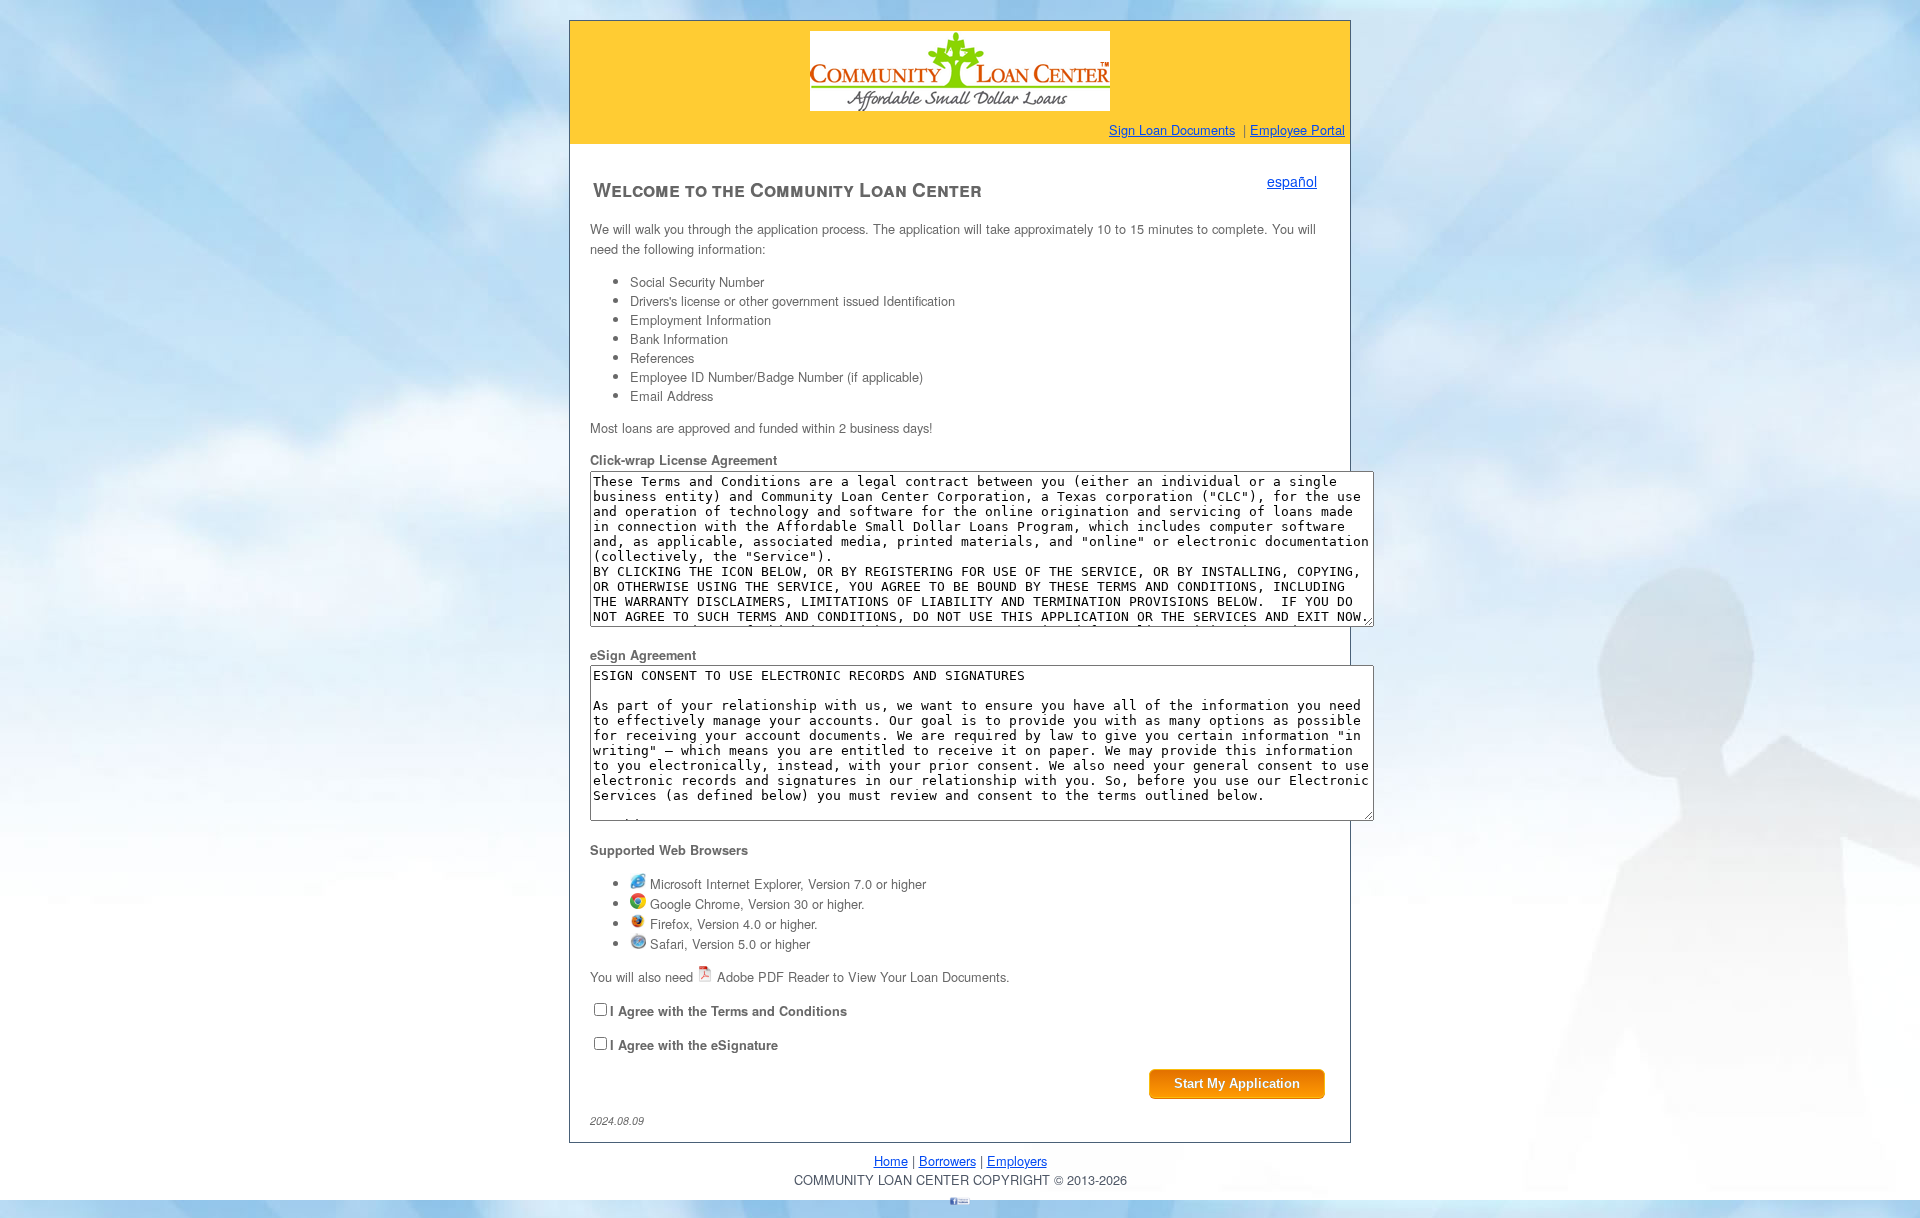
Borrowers (947, 1160)
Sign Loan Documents (1172, 129)
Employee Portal (1297, 129)
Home (891, 1160)
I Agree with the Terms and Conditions (728, 1011)
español (1292, 181)
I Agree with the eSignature (694, 1045)
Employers (1017, 1160)
